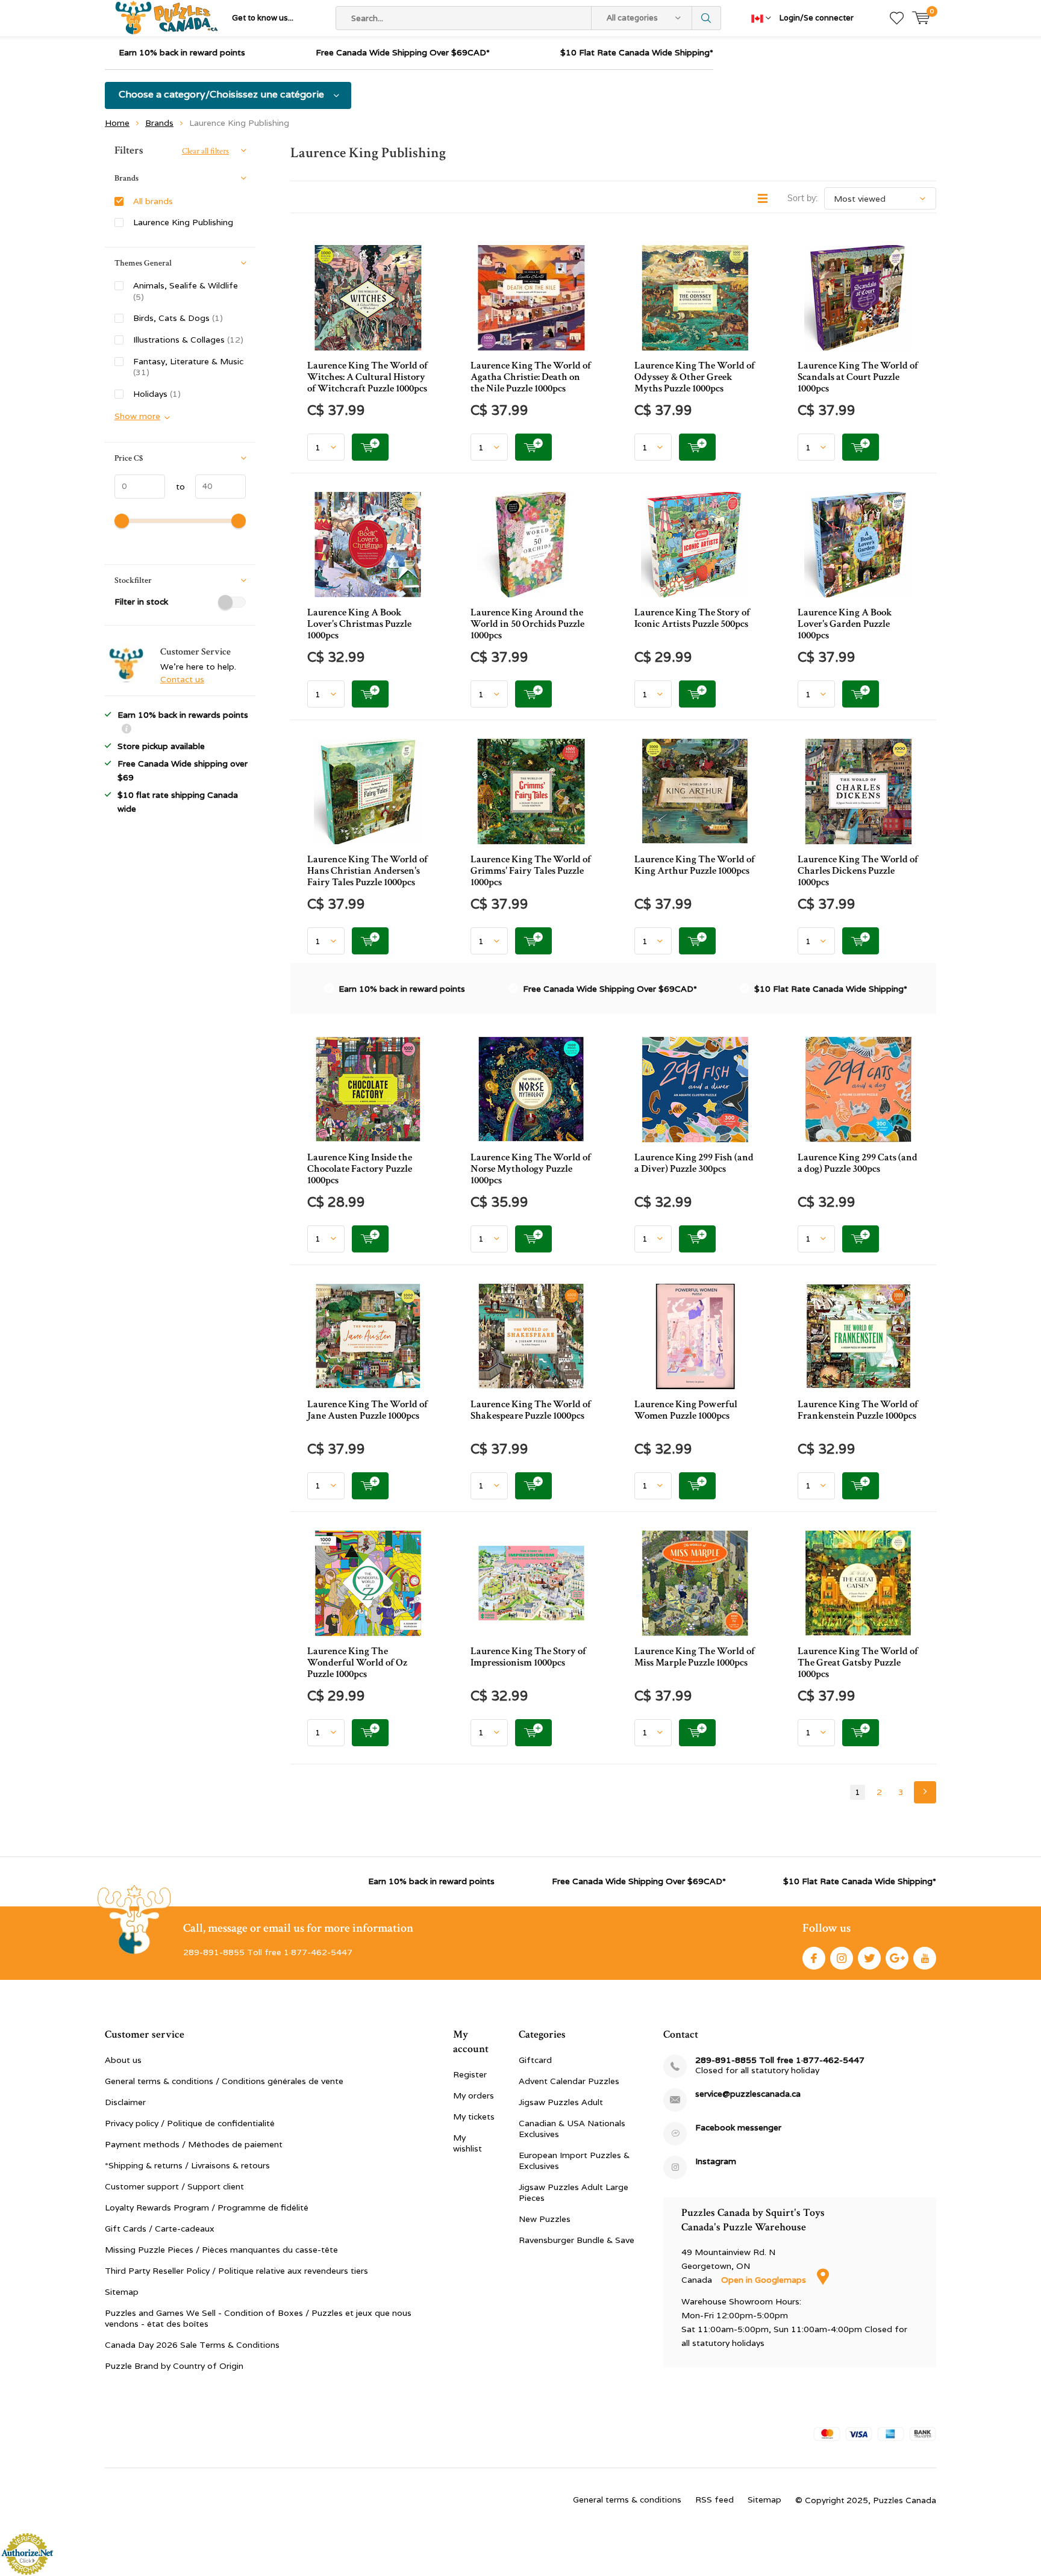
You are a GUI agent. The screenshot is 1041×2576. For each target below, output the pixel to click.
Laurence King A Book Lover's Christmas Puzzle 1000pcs (359, 624)
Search (707, 18)
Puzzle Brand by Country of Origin (174, 2366)
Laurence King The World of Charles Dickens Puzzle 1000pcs (858, 871)
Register (470, 2074)
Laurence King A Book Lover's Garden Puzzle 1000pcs (845, 624)
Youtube (925, 1958)
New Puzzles (545, 2219)
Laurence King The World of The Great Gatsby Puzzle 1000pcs (858, 1663)
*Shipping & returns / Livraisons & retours (187, 2165)
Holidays (157, 394)
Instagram (842, 1958)
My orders (474, 2095)
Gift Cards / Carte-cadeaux (160, 2229)
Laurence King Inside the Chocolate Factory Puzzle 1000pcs (360, 1169)
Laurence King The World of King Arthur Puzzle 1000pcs (695, 865)
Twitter (869, 1958)
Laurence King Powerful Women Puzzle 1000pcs (686, 1410)
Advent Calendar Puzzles (569, 2081)
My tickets (474, 2117)
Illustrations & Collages (188, 340)
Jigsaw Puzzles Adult (561, 2102)
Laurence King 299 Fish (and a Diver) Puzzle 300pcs (694, 1163)
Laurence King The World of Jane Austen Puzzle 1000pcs (367, 1410)
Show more (137, 416)
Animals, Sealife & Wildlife (186, 291)
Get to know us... (263, 18)
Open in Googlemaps (765, 2280)
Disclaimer (125, 2102)
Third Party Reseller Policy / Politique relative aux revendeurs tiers (236, 2271)
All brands (153, 201)
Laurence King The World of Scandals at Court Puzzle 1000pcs (858, 377)
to (175, 487)
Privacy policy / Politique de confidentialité (190, 2123)
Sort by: (802, 198)
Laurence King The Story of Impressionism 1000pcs (528, 1657)
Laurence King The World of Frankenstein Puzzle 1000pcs (858, 1410)
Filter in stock (141, 602)
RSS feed (714, 2500)
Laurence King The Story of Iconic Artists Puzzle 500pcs (692, 618)
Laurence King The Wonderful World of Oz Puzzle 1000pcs (357, 1663)
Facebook (814, 1958)
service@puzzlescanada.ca (748, 2094)
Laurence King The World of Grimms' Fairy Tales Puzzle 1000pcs (531, 871)
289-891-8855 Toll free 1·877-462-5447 (780, 2060)
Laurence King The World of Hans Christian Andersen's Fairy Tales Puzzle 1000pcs (367, 871)
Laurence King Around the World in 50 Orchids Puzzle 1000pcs (527, 624)
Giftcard (535, 2060)
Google (897, 1958)
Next (925, 1792)
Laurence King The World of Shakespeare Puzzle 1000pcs (531, 1410)
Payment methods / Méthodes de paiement (194, 2144)
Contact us (182, 679)
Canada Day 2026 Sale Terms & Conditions (192, 2345)
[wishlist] (897, 18)
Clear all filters (205, 151)
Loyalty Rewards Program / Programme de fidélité (207, 2207)
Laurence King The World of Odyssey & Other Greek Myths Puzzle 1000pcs (695, 377)
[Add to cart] (370, 447)
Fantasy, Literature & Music (188, 367)
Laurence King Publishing (183, 222)
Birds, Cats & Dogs (178, 318)
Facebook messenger (738, 2128)
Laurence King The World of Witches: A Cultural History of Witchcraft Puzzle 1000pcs (367, 377)
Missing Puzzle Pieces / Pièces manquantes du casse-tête (221, 2250)
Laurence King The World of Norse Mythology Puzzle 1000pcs (531, 1169)
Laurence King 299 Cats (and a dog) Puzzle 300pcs (858, 1163)
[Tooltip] (127, 730)
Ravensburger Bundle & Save (577, 2240)
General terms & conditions (627, 2500)
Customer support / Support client (174, 2186)
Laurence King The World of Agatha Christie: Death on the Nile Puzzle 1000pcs (531, 377)
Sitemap (122, 2292)
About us (123, 2060)
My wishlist (467, 2143)
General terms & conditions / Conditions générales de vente (224, 2081)
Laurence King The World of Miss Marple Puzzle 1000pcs (695, 1657)
